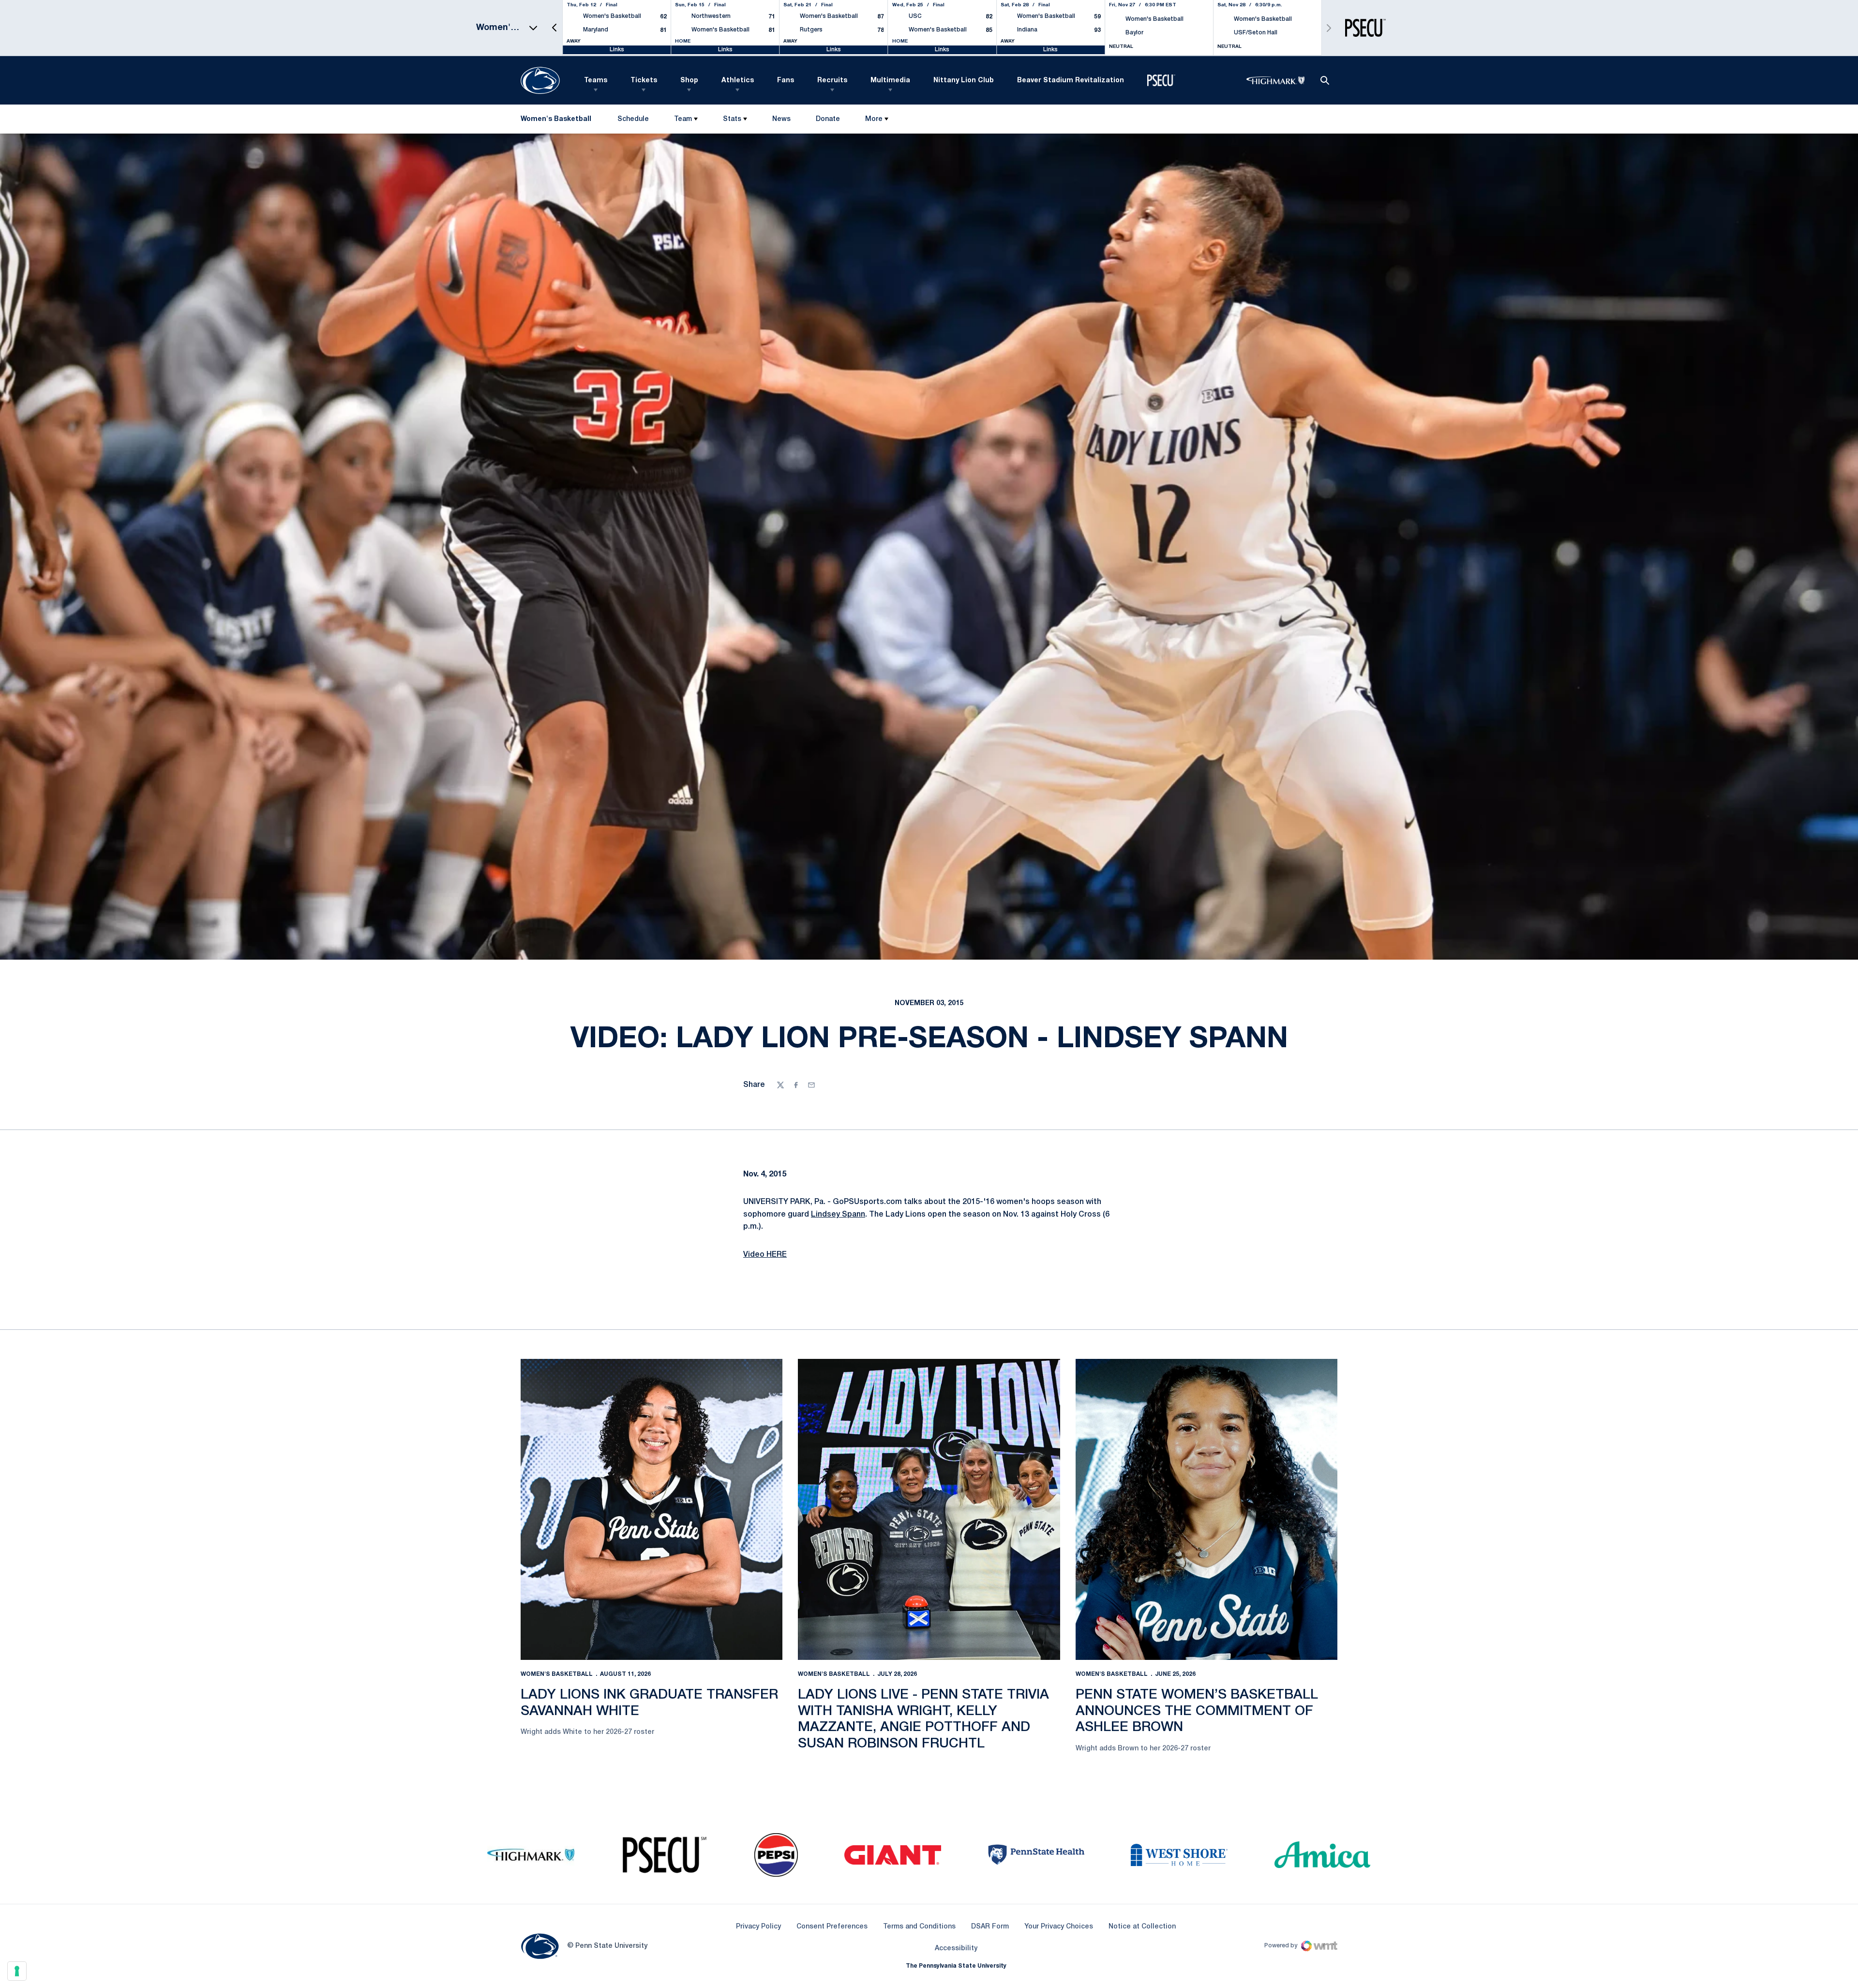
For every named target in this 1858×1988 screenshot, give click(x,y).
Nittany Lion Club (964, 81)
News (781, 119)
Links (617, 50)
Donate (828, 121)
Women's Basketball (557, 1674)
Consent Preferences (832, 1927)
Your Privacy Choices (1059, 1927)
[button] (554, 28)
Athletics (738, 81)
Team (683, 119)
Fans (786, 81)
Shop (689, 81)
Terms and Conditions (919, 1927)
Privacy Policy (758, 1927)
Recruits (832, 81)
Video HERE (765, 1255)
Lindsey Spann (838, 1215)
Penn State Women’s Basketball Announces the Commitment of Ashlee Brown (1197, 1711)
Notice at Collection (1142, 1927)
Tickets (644, 81)
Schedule (633, 119)
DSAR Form (990, 1927)
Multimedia (890, 81)
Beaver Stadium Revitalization (1071, 81)
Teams (596, 81)
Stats (732, 119)
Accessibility (956, 1948)
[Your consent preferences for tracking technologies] (17, 1971)
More (874, 119)
